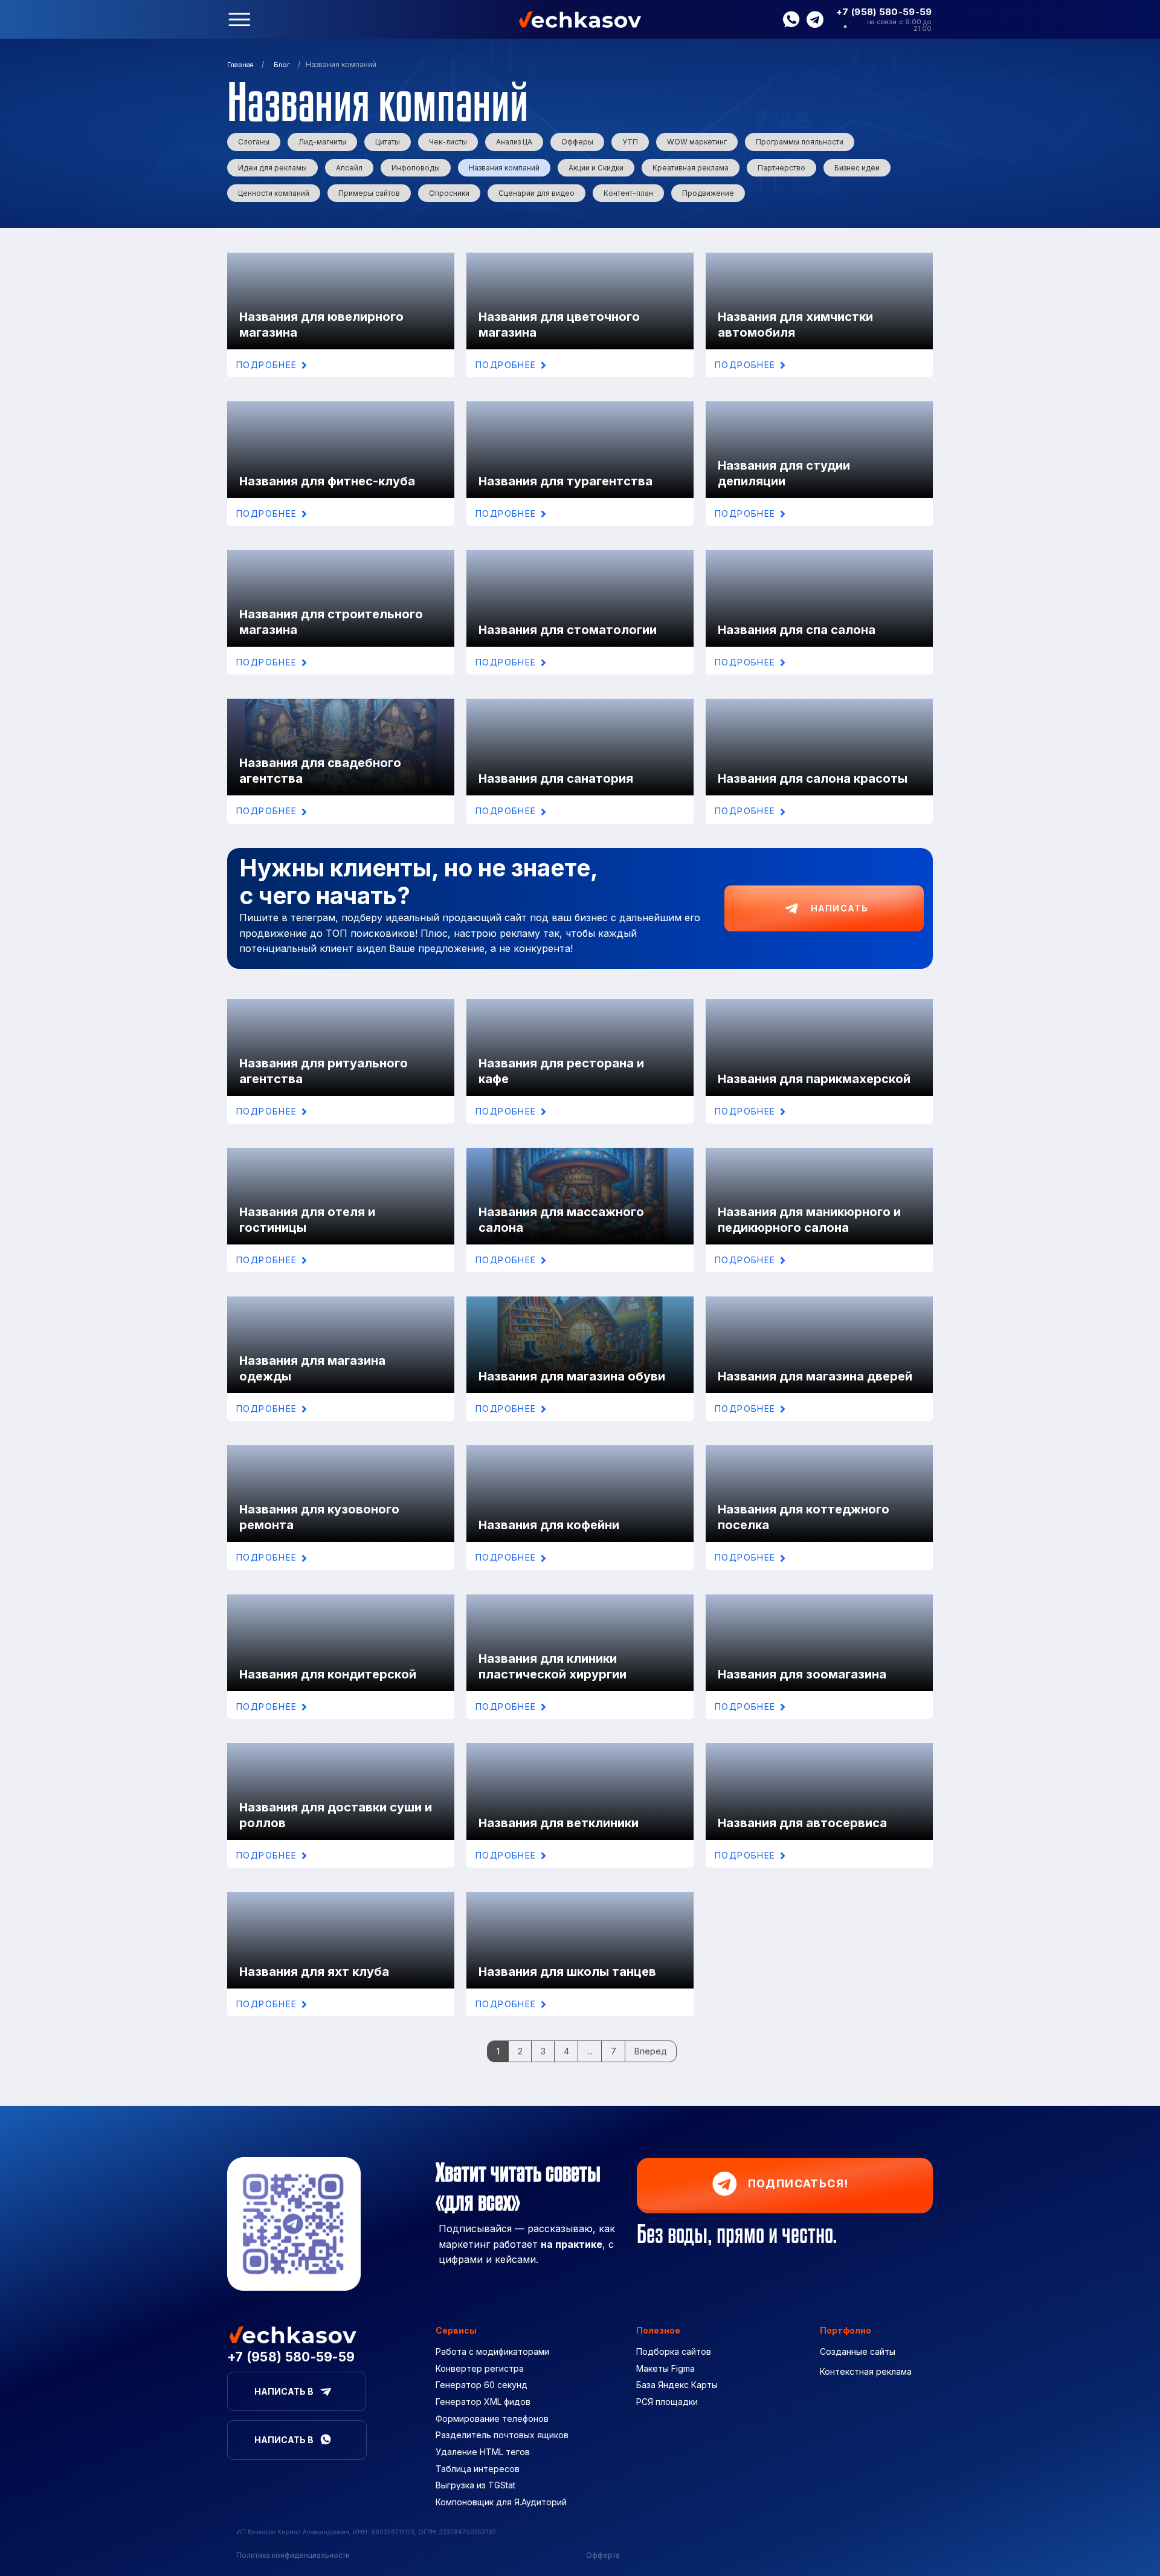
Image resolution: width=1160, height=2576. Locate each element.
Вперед (651, 2051)
